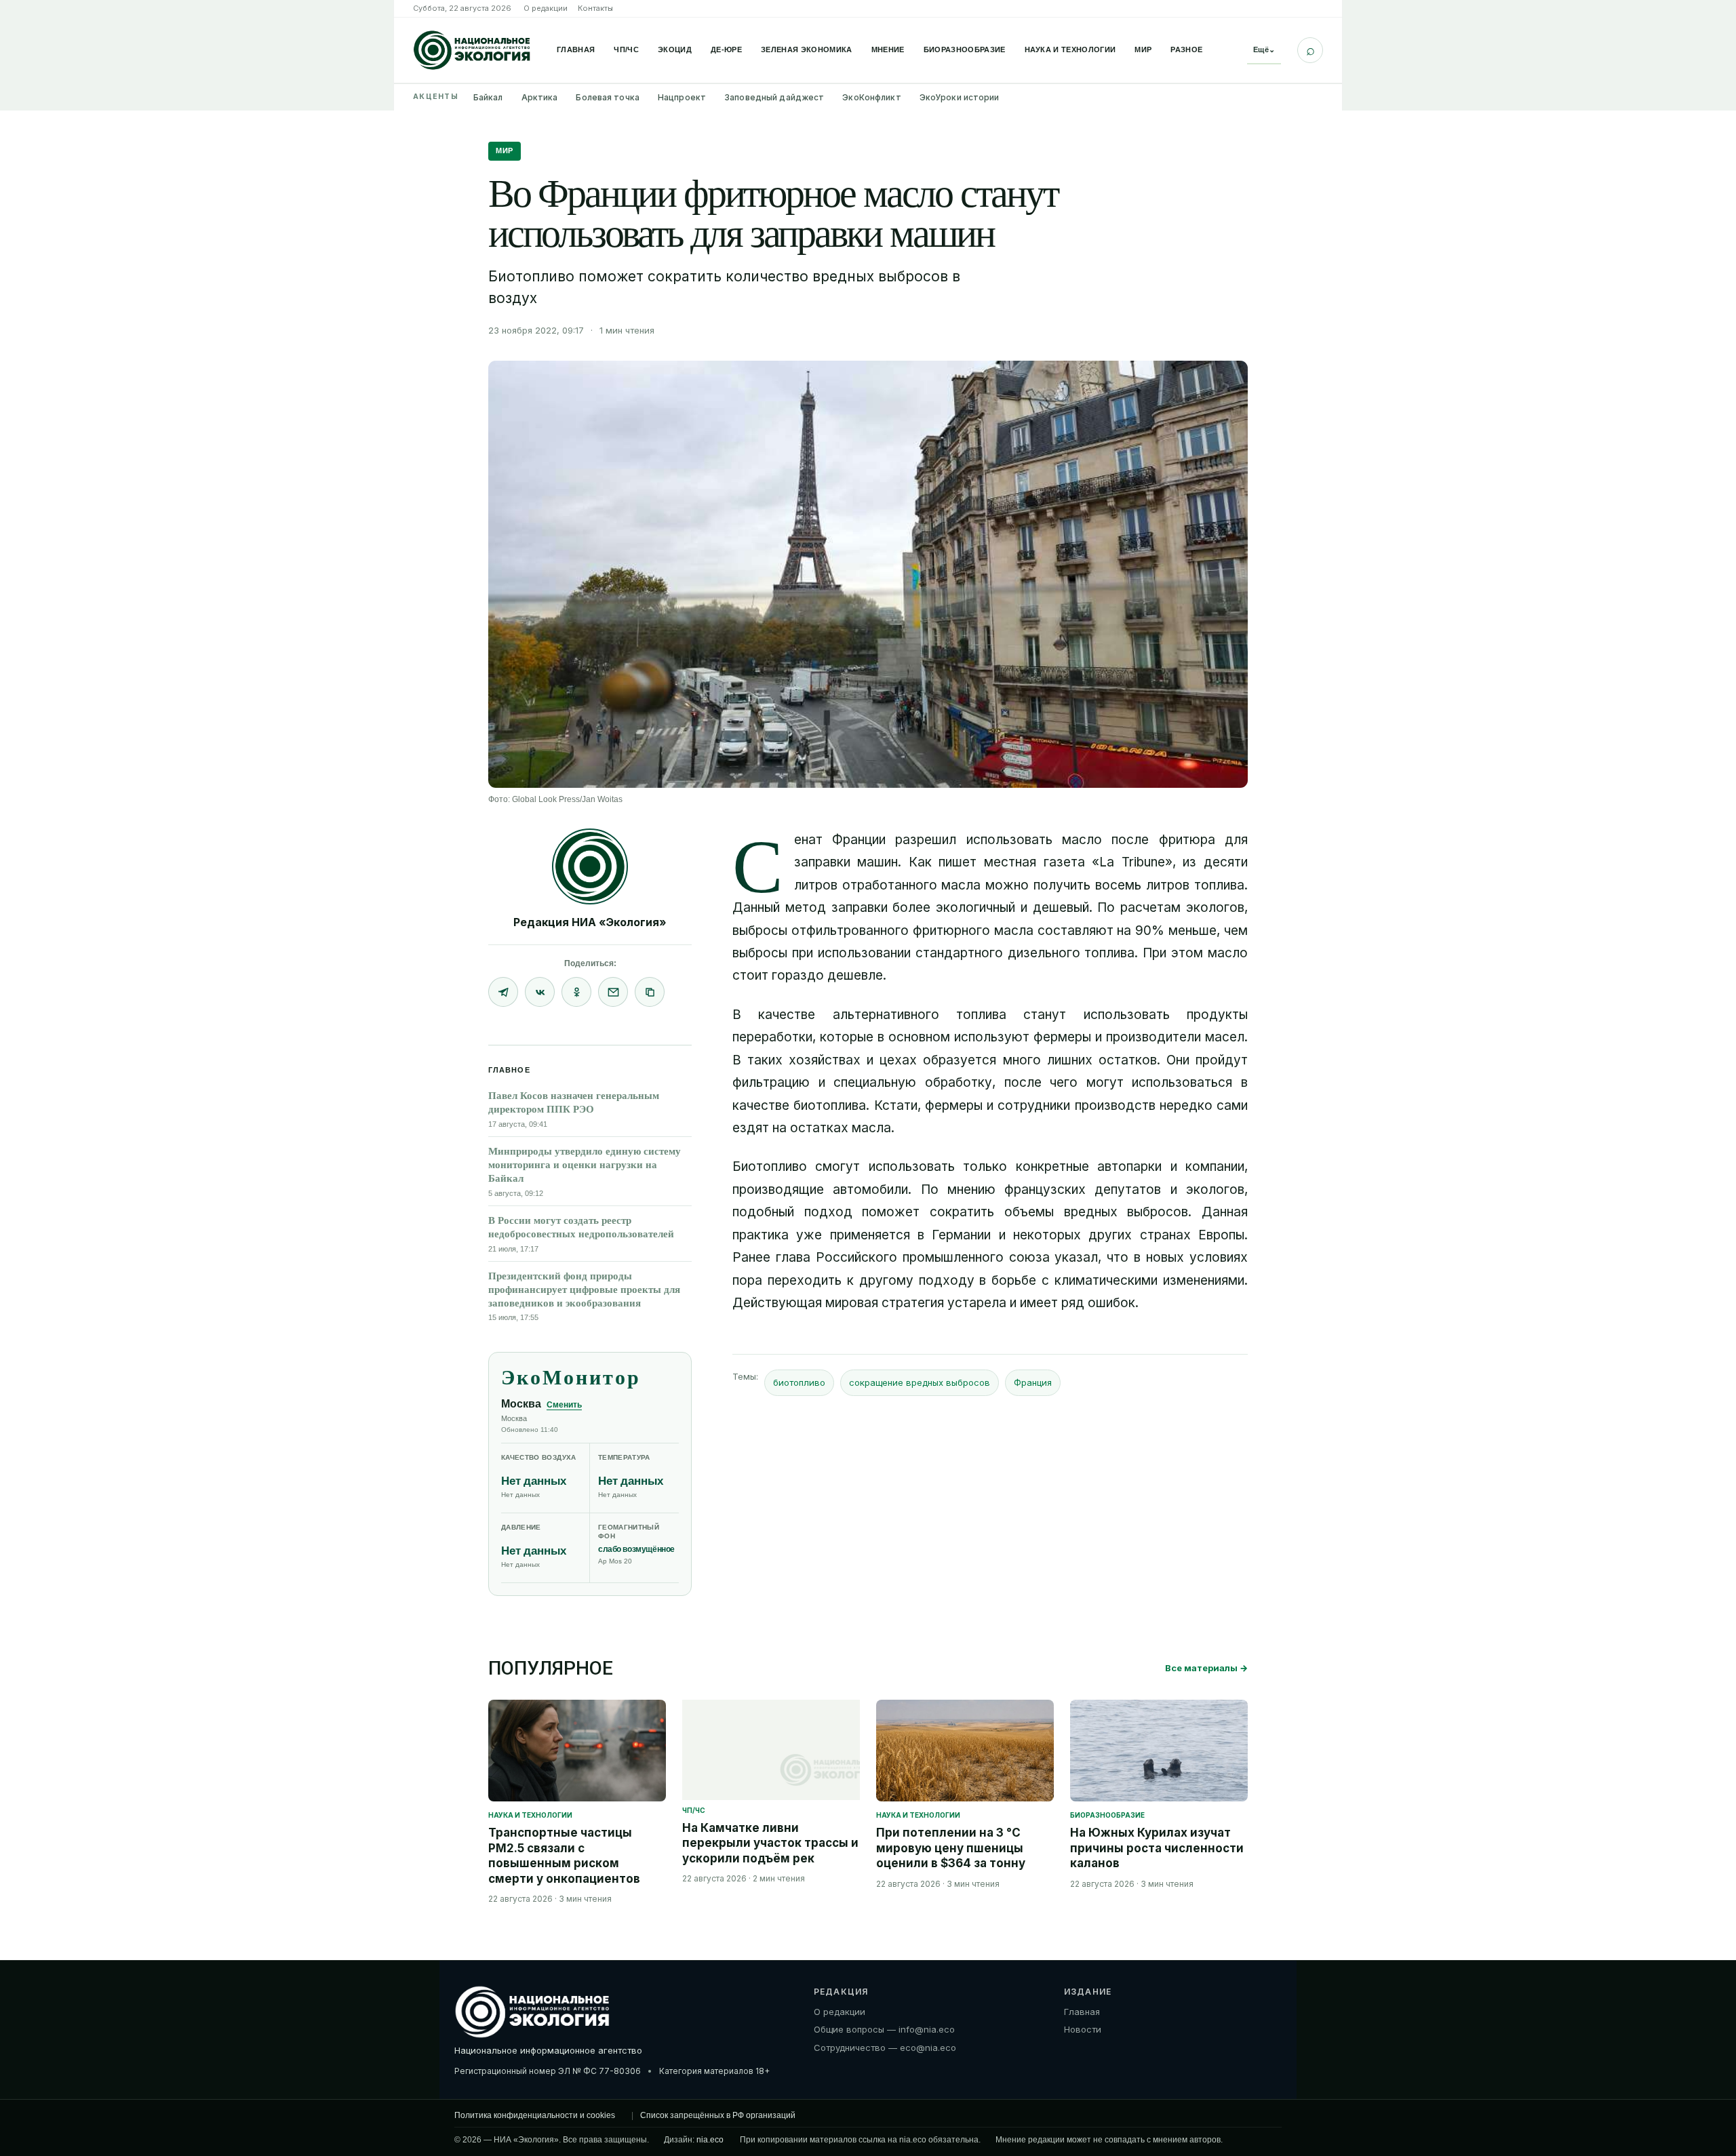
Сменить (564, 1405)
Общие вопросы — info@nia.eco (884, 2029)
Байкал (488, 97)
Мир (1143, 49)
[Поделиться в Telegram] (503, 992)
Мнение (888, 49)
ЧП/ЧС (626, 49)
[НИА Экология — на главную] (472, 50)
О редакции (546, 8)
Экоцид (675, 49)
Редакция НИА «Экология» (590, 922)
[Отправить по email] (613, 992)
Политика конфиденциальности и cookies (535, 2115)
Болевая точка (608, 97)
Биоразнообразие (965, 49)
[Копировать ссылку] (650, 992)
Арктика (540, 97)
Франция (1033, 1382)
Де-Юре (726, 49)
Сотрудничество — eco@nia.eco (885, 2048)
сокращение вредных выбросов (920, 1382)
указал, (1078, 1257)
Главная (576, 49)
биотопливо (799, 1382)
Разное (1186, 49)
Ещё (1264, 49)
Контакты (595, 8)
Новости (1083, 2029)
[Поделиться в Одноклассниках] (576, 992)
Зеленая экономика (807, 49)
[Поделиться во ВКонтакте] (540, 992)
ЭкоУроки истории (960, 97)
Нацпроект (682, 97)
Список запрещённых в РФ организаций (718, 2115)
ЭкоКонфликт (871, 97)
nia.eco (710, 2140)
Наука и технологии (1070, 49)
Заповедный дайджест (774, 97)
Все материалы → (1206, 1668)
